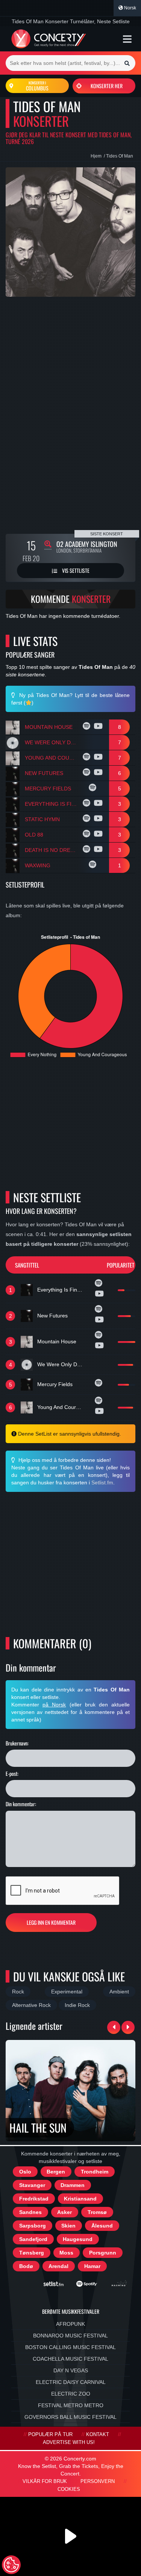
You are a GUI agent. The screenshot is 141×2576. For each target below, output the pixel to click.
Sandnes (30, 2212)
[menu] (127, 39)
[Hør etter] (87, 727)
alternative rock (31, 2005)
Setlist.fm (102, 1483)
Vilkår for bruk (45, 2481)
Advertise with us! (69, 2442)
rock (18, 1992)
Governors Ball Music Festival (70, 2417)
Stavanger (32, 2185)
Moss (66, 2253)
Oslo (25, 2172)
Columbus (37, 86)
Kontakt (98, 2435)
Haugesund (78, 2239)
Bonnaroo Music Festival (70, 2336)
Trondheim (95, 2172)
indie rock (77, 2005)
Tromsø (97, 2212)
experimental (67, 1992)
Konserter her (107, 86)
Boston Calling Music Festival (70, 2347)
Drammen (73, 2185)
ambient (119, 1992)
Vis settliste (75, 570)
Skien (68, 2226)
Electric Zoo (71, 2394)
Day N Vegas (71, 2370)
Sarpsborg (33, 2226)
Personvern (98, 2481)
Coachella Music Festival (70, 2359)
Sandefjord (33, 2239)
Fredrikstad (34, 2199)
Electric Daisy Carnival (71, 2382)
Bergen (56, 2172)
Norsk (130, 8)
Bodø (26, 2266)
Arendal (58, 2266)
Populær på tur (50, 2435)
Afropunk (70, 2324)
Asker (64, 2212)
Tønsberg (32, 2253)
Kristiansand (80, 2199)
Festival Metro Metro (71, 2405)
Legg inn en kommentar (51, 1922)
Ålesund (102, 2226)
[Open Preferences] (11, 2565)
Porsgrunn (103, 2253)
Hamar (92, 2266)
